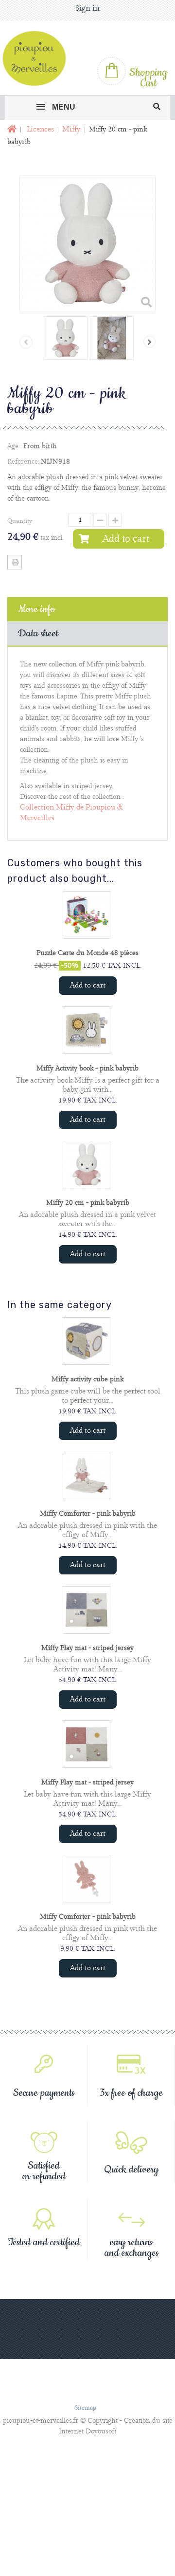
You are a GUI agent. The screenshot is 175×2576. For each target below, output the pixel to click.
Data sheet (38, 633)
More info (36, 609)
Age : (14, 446)
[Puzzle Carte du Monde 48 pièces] (87, 915)
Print (15, 562)
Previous (26, 342)
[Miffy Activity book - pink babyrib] (87, 1030)
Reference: (23, 462)
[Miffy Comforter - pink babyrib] (87, 1475)
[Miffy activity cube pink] (87, 1341)
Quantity (20, 521)
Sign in (87, 8)
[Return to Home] (11, 130)
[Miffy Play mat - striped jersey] (87, 1610)
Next (149, 342)
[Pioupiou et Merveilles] (38, 58)
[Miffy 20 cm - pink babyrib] (66, 338)
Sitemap (86, 2408)
